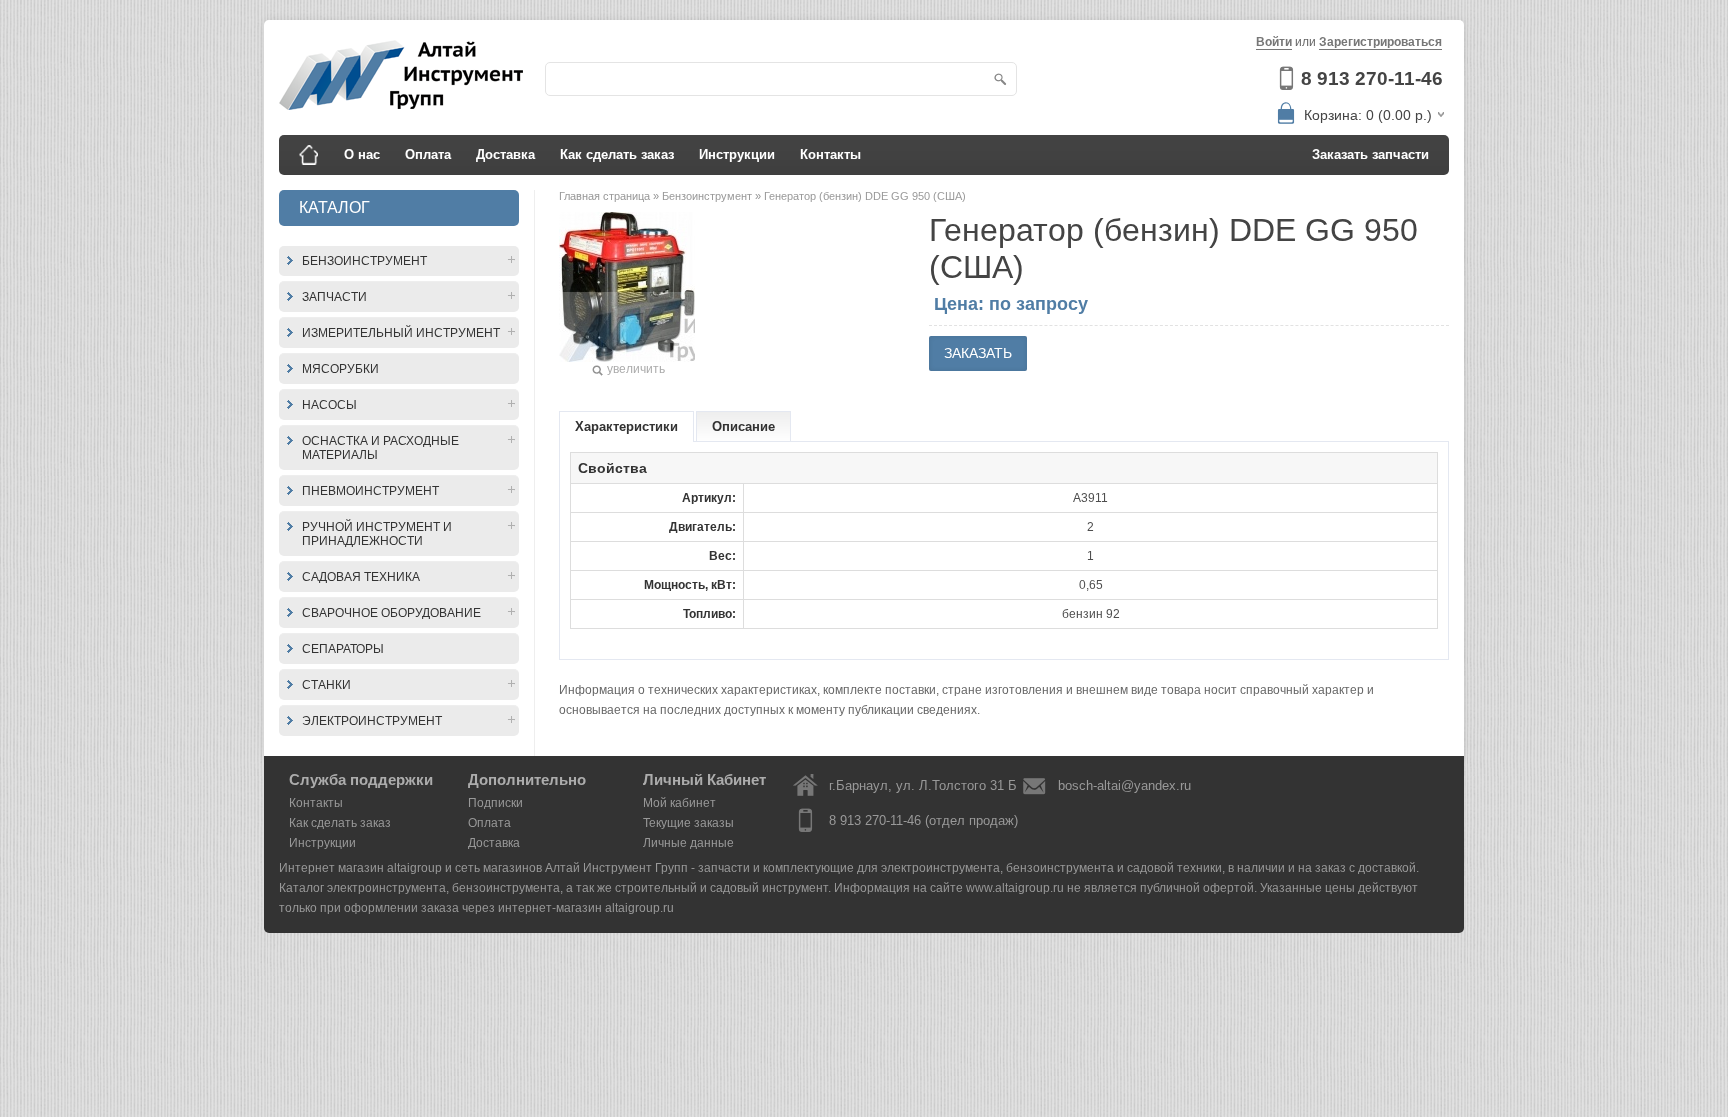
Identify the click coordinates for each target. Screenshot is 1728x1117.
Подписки (495, 803)
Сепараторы (343, 649)
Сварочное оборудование (391, 613)
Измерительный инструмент (401, 333)
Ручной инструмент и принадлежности (377, 534)
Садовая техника (361, 577)
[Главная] (309, 155)
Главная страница (606, 196)
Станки (326, 685)
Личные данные (688, 843)
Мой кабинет (679, 803)
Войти (1274, 42)
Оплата (428, 154)
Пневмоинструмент (370, 491)
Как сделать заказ (617, 154)
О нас (362, 154)
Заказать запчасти (1370, 154)
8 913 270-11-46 (1372, 78)
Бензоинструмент (364, 261)
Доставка (505, 154)
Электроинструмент (372, 721)
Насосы (329, 405)
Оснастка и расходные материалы (380, 448)
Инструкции (737, 154)
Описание (743, 426)
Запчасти (334, 297)
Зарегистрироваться (1380, 42)
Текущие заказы (688, 823)
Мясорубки (340, 369)
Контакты (830, 154)
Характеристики (626, 426)
